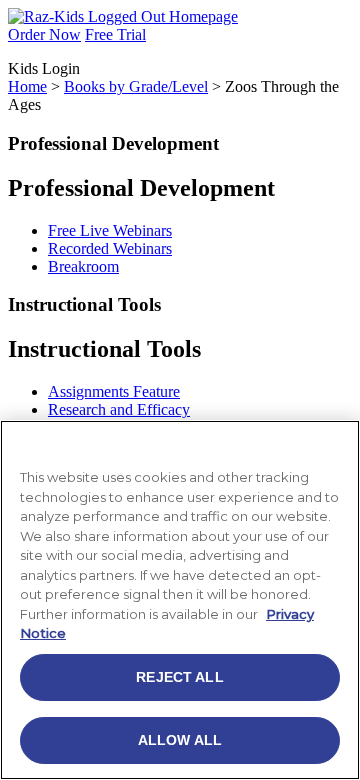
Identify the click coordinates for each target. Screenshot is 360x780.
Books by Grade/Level (136, 86)
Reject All (179, 677)
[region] (180, 600)
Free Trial (115, 34)
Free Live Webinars (110, 230)
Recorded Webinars (110, 248)
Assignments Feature (114, 391)
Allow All (180, 740)
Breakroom (83, 266)
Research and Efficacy (119, 409)
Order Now (44, 34)
